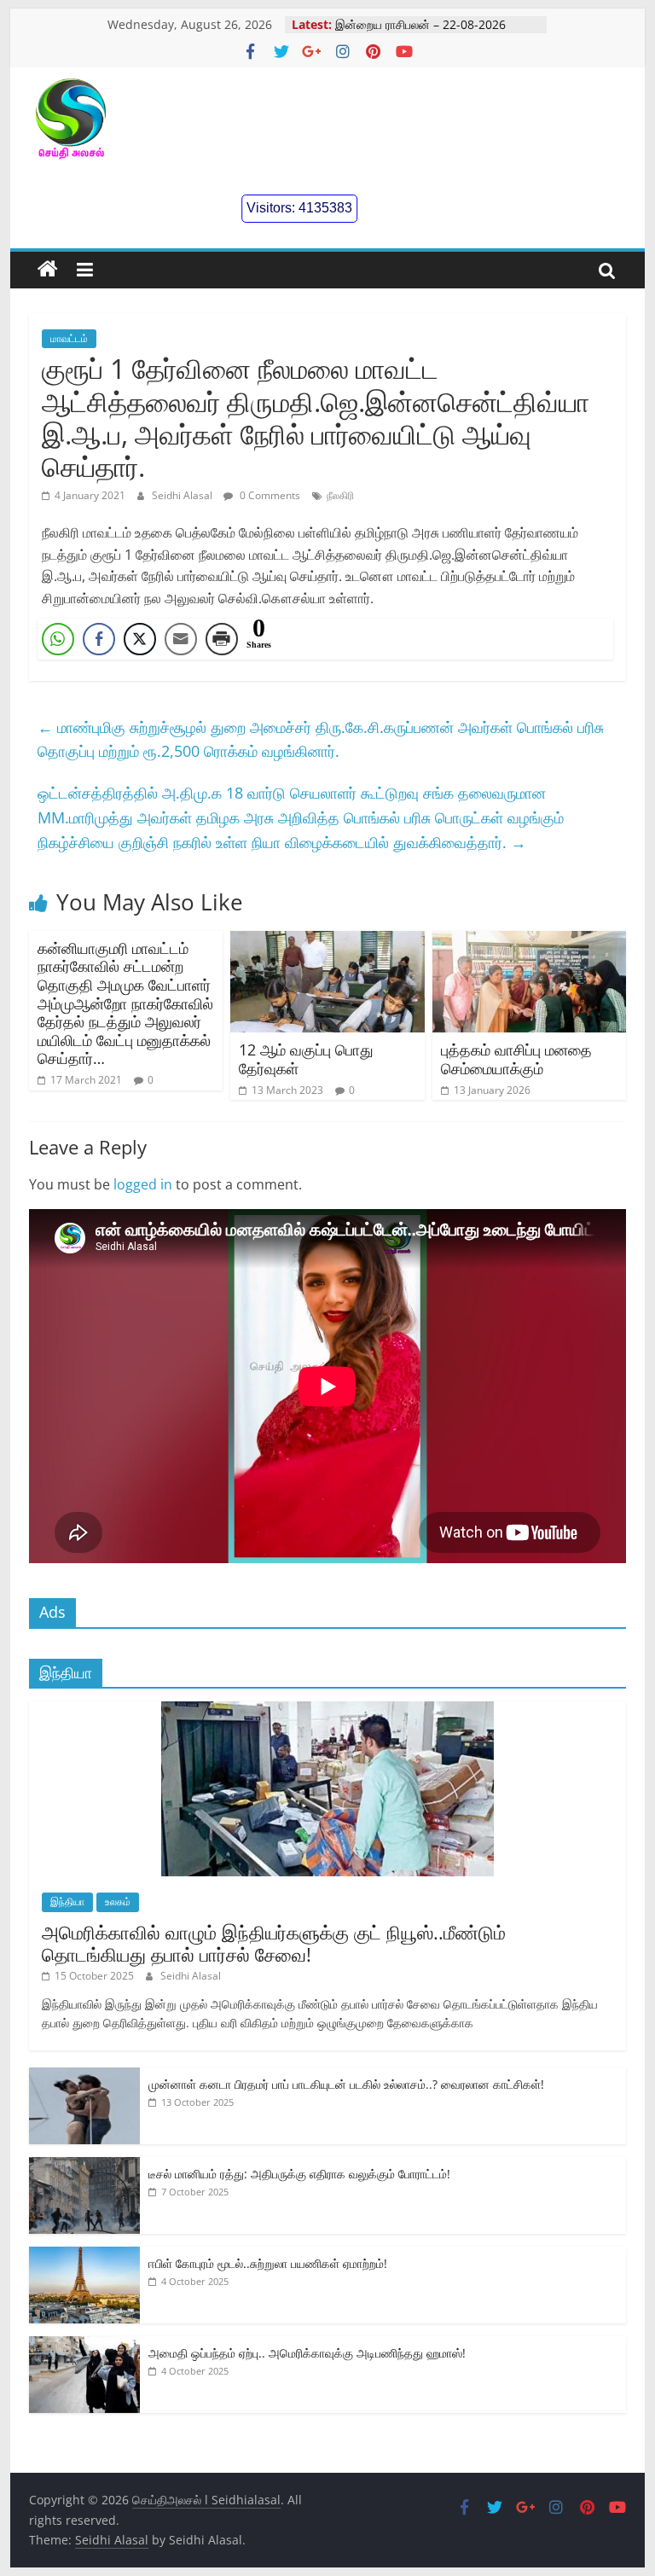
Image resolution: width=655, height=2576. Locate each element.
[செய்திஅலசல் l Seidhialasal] (48, 270)
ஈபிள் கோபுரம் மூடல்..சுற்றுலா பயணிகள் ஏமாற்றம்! (268, 2263)
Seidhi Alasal (183, 495)
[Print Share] (222, 639)
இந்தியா (67, 1901)
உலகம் (118, 1901)
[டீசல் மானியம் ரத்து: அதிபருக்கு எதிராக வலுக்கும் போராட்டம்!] (84, 2166)
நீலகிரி (340, 495)
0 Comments (269, 495)
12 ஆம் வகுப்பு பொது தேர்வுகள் (306, 1059)
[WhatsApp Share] (58, 639)
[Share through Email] (181, 639)
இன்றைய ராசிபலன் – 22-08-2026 (420, 24)
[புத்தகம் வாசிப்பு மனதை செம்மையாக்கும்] (530, 941)
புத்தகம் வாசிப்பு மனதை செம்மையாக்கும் (516, 1059)
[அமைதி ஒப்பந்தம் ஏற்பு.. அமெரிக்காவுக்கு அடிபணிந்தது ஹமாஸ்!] (84, 2345)
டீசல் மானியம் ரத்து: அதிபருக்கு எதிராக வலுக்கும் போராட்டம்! (299, 2174)
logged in (143, 1184)
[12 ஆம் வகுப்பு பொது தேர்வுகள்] (327, 941)
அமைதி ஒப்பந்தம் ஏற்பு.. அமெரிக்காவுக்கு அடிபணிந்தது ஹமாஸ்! (307, 2353)
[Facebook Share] (99, 639)
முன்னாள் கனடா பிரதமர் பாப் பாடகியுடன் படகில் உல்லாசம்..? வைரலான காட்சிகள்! (346, 2084)
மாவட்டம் (69, 338)
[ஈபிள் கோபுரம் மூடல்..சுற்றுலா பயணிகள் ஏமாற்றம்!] (84, 2256)
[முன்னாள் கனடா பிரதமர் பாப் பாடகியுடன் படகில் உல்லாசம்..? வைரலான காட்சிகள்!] (84, 2076)
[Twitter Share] (140, 639)
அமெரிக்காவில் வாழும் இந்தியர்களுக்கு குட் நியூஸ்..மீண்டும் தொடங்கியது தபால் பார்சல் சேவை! (274, 1943)
